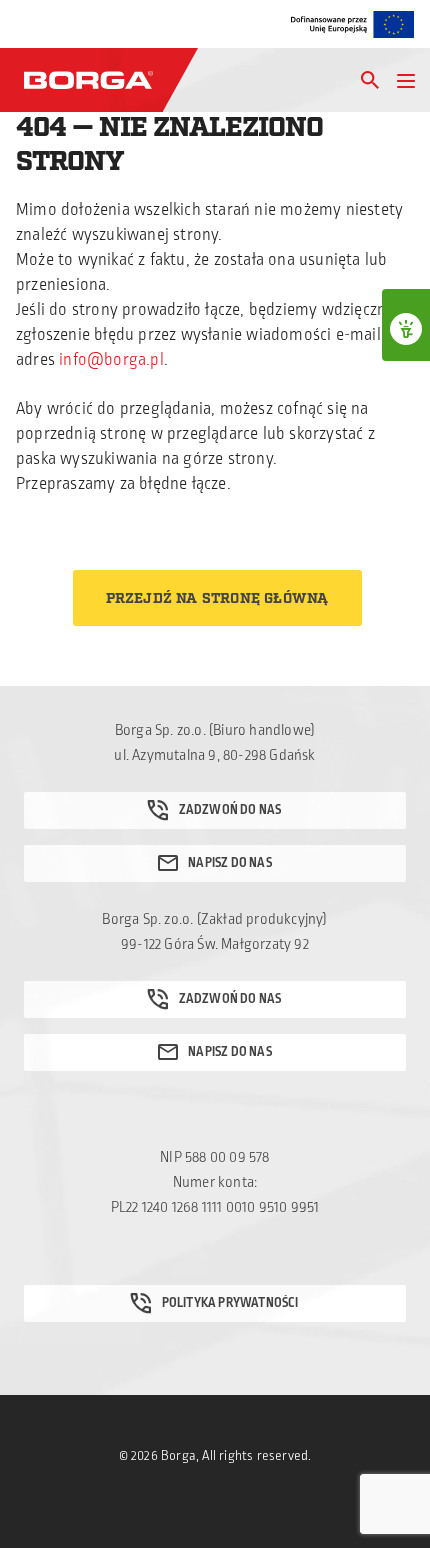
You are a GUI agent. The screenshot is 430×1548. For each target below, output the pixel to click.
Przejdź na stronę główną (217, 599)
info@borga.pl (111, 360)
